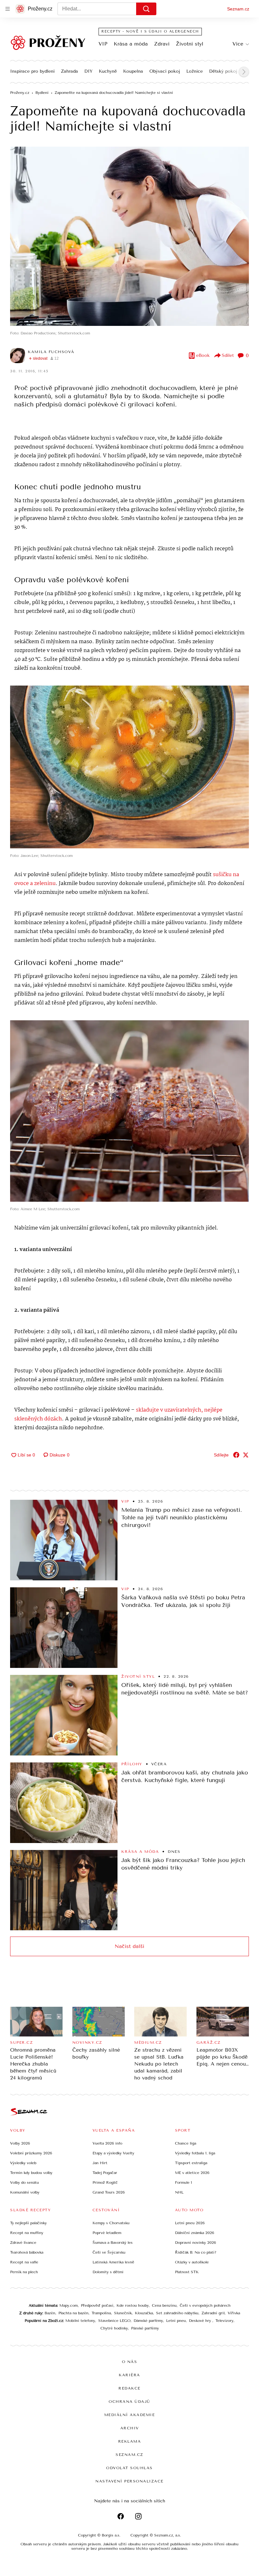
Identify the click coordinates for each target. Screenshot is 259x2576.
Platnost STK (187, 2272)
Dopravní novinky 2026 (196, 2243)
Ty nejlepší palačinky (28, 2223)
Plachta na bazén (73, 2313)
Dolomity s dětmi (108, 2272)
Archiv (130, 2428)
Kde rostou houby (133, 2305)
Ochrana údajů (129, 2402)
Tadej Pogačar (105, 2173)
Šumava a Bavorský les (113, 2243)
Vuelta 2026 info (107, 2143)
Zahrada (69, 71)
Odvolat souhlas (129, 2468)
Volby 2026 (20, 2143)
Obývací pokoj (165, 71)
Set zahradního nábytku (177, 2313)
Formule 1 (184, 2182)
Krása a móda (131, 44)
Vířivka (234, 2313)
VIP (103, 44)
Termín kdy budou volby (31, 2173)
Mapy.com (69, 2305)
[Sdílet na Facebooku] (236, 1455)
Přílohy (132, 1764)
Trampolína (101, 2313)
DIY (88, 71)
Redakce (129, 2388)
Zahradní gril (213, 2313)
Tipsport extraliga (191, 2163)
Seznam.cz (238, 9)
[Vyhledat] (146, 9)
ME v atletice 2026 (192, 2173)
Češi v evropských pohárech (205, 2305)
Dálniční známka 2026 (195, 2233)
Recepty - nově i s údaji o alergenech (150, 31)
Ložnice (195, 71)
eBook (203, 355)
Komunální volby (25, 2192)
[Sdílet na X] (246, 1455)
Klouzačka (144, 2313)
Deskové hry (201, 2321)
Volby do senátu (24, 2182)
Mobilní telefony (80, 2321)
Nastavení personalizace (129, 2481)
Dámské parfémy (148, 2321)
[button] (129, 236)
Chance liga (186, 2143)
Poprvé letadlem (107, 2233)
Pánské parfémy (145, 2328)
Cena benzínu (164, 2305)
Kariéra (129, 2375)
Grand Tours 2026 (109, 2192)
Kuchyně (108, 71)
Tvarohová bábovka (27, 2252)
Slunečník (123, 2313)
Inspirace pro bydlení (32, 71)
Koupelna (133, 71)
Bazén (50, 2313)
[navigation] (8, 9)
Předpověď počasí (97, 2305)
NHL (179, 2192)
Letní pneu (176, 2321)
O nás (130, 2362)
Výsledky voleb (23, 2163)
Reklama (130, 2441)
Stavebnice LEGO (114, 2321)
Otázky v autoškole (192, 2262)
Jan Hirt (100, 2163)
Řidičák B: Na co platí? (196, 2252)
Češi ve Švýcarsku (109, 2252)
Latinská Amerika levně (113, 2262)
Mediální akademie (130, 2415)
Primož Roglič (105, 2182)
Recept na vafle (24, 2262)
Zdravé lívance (23, 2243)
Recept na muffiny (27, 2233)
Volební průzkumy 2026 (31, 2153)
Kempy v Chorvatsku (111, 2223)
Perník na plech (24, 2272)
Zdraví (162, 44)
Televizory (224, 2321)
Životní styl (190, 44)
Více (238, 44)
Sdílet (228, 355)
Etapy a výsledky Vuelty (113, 2153)
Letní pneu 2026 (190, 2223)
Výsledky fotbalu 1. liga (195, 2153)
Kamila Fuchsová (51, 352)
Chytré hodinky (114, 2328)
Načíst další (129, 1946)
